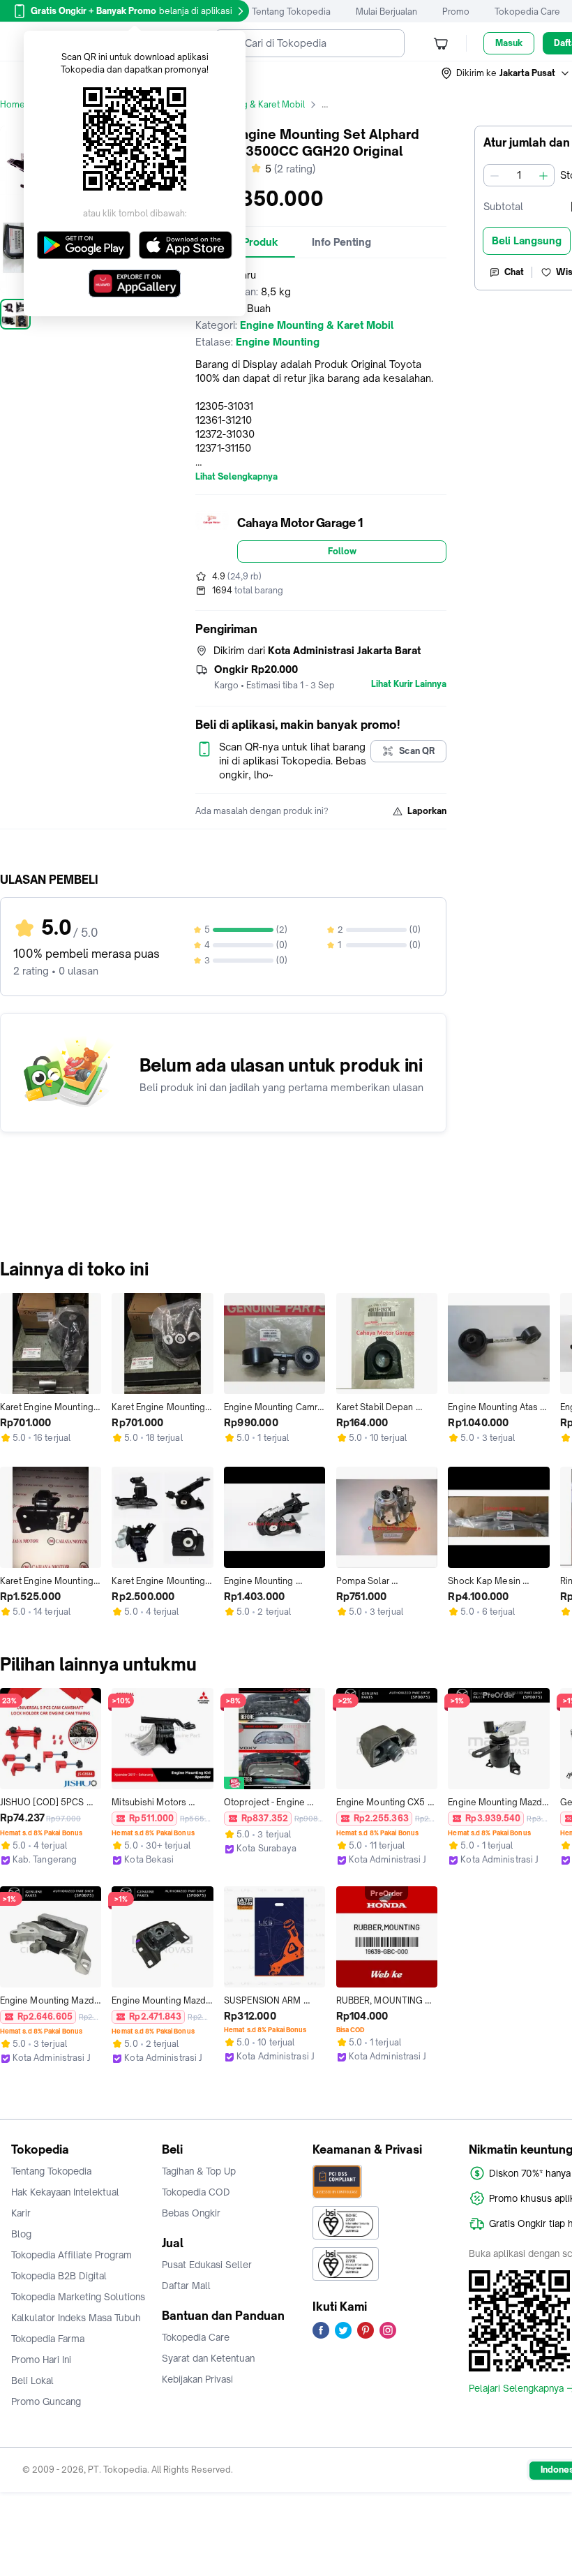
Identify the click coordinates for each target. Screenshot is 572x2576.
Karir (21, 2213)
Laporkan (427, 811)
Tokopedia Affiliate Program (71, 2255)
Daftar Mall (186, 2286)
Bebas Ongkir (191, 2213)
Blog (21, 2234)
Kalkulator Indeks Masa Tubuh (76, 2318)
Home (13, 104)
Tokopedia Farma (48, 2339)
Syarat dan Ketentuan (208, 2358)
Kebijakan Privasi (197, 2379)
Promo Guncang (46, 2401)
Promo (456, 12)
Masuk (509, 43)
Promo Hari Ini (41, 2360)
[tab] (341, 242)
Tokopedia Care (527, 12)
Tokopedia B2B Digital (59, 2276)
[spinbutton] (519, 175)
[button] (506, 73)
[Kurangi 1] (495, 175)
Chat (514, 272)
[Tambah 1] (543, 175)
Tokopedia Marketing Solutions (78, 2297)
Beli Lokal (32, 2381)
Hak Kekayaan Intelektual (65, 2192)
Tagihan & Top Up (199, 2171)
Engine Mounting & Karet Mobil (242, 104)
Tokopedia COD (196, 2192)
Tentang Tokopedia (291, 12)
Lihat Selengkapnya (236, 477)
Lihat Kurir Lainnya (409, 684)
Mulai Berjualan (386, 12)
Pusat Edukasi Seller (207, 2265)
